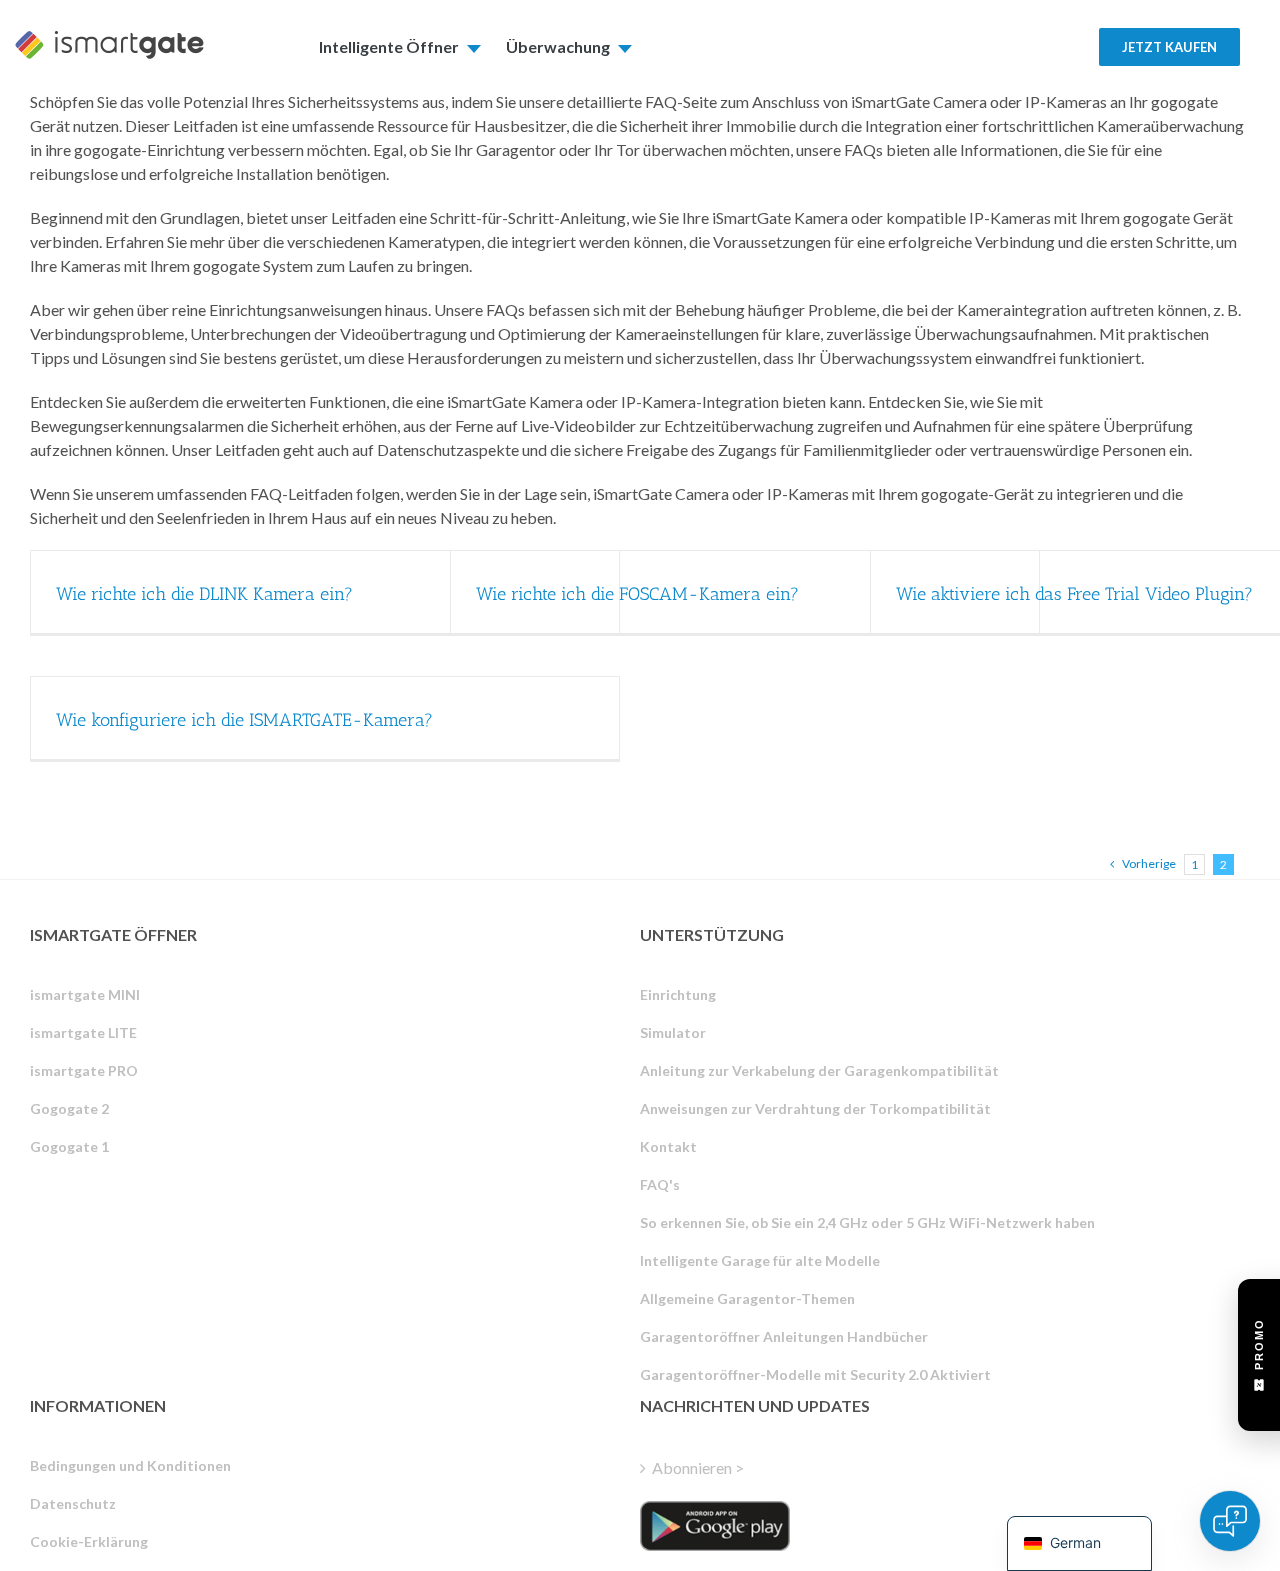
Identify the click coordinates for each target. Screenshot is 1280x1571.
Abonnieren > (698, 1467)
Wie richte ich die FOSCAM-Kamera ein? (637, 594)
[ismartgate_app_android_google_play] (715, 1526)
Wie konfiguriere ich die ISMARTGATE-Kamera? (244, 720)
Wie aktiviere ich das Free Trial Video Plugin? (1074, 594)
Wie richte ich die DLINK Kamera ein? (204, 594)
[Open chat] (1230, 1521)
